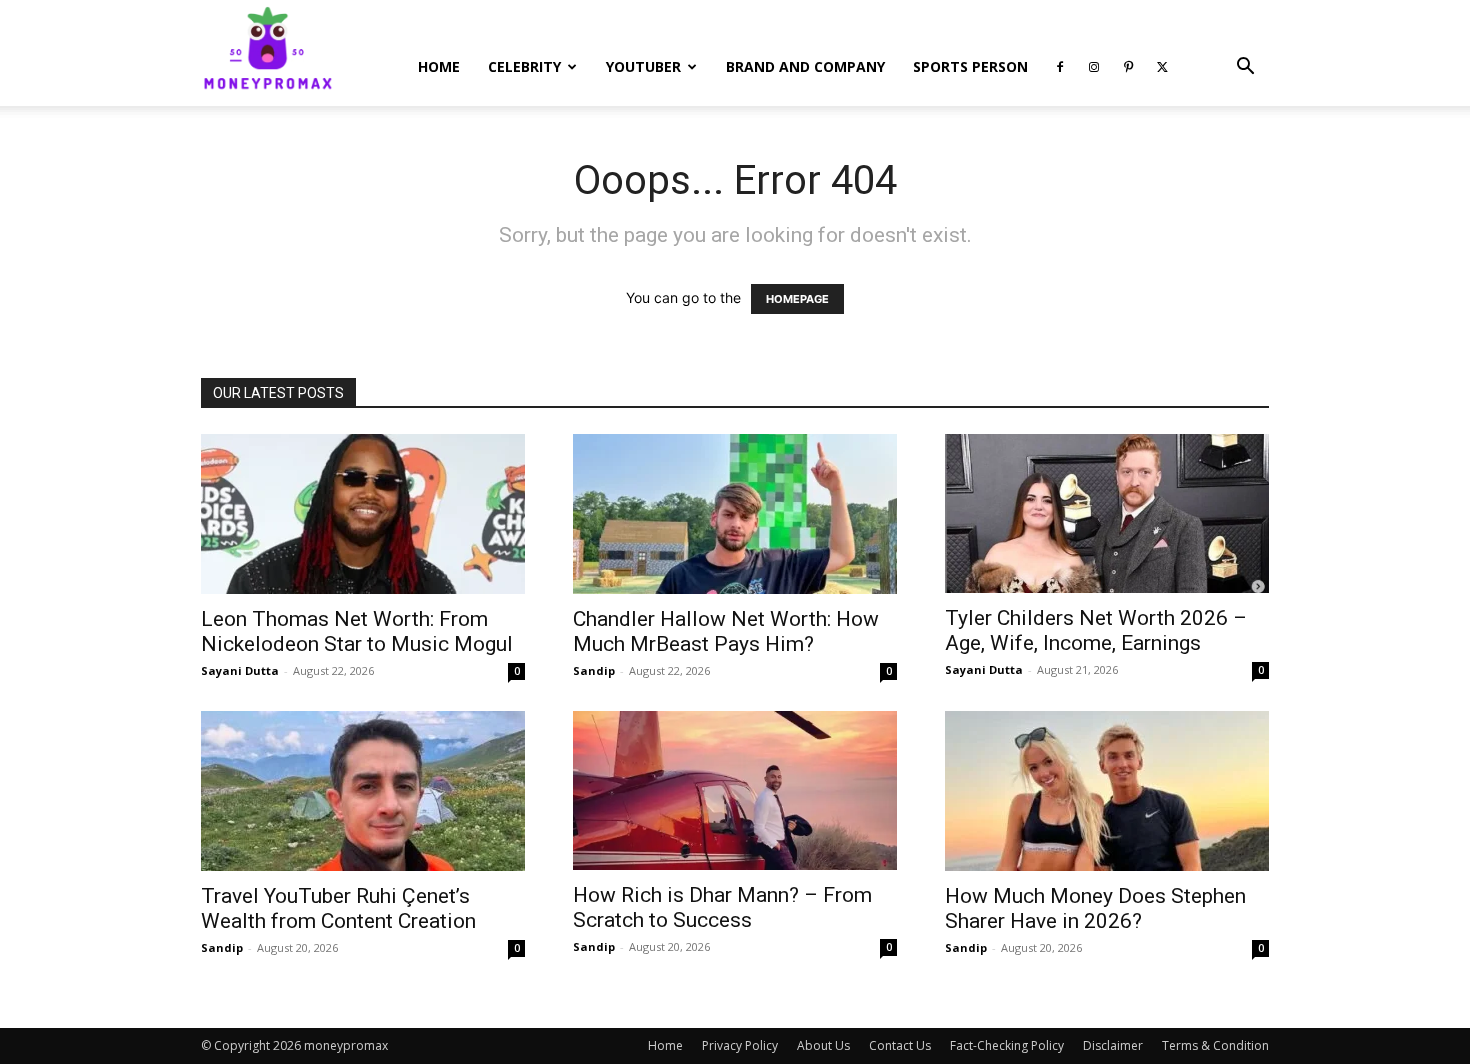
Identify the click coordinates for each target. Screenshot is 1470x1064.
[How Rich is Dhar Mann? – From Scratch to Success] (735, 790)
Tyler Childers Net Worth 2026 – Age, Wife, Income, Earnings (1096, 630)
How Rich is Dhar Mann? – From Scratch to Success (722, 907)
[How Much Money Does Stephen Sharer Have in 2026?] (1107, 791)
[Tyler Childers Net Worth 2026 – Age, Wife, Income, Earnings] (1107, 513)
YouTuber (643, 66)
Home (439, 66)
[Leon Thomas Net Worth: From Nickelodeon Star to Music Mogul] (363, 514)
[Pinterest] (1128, 67)
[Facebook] (1060, 67)
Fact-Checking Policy (1007, 1045)
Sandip (594, 670)
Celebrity (524, 66)
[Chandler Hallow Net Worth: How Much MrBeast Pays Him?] (735, 514)
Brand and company (805, 66)
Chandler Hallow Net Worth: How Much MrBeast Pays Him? (726, 631)
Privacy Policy (740, 1045)
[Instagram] (1094, 67)
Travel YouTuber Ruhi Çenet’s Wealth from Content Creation (338, 908)
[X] (1162, 67)
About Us (823, 1045)
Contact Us (900, 1045)
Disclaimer (1113, 1045)
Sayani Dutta (240, 670)
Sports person (970, 66)
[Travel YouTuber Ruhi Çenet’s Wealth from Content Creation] (363, 791)
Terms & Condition (1215, 1045)
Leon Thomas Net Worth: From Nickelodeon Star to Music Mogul (357, 631)
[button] (1245, 68)
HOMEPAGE (797, 299)
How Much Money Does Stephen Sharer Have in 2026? (1095, 908)
